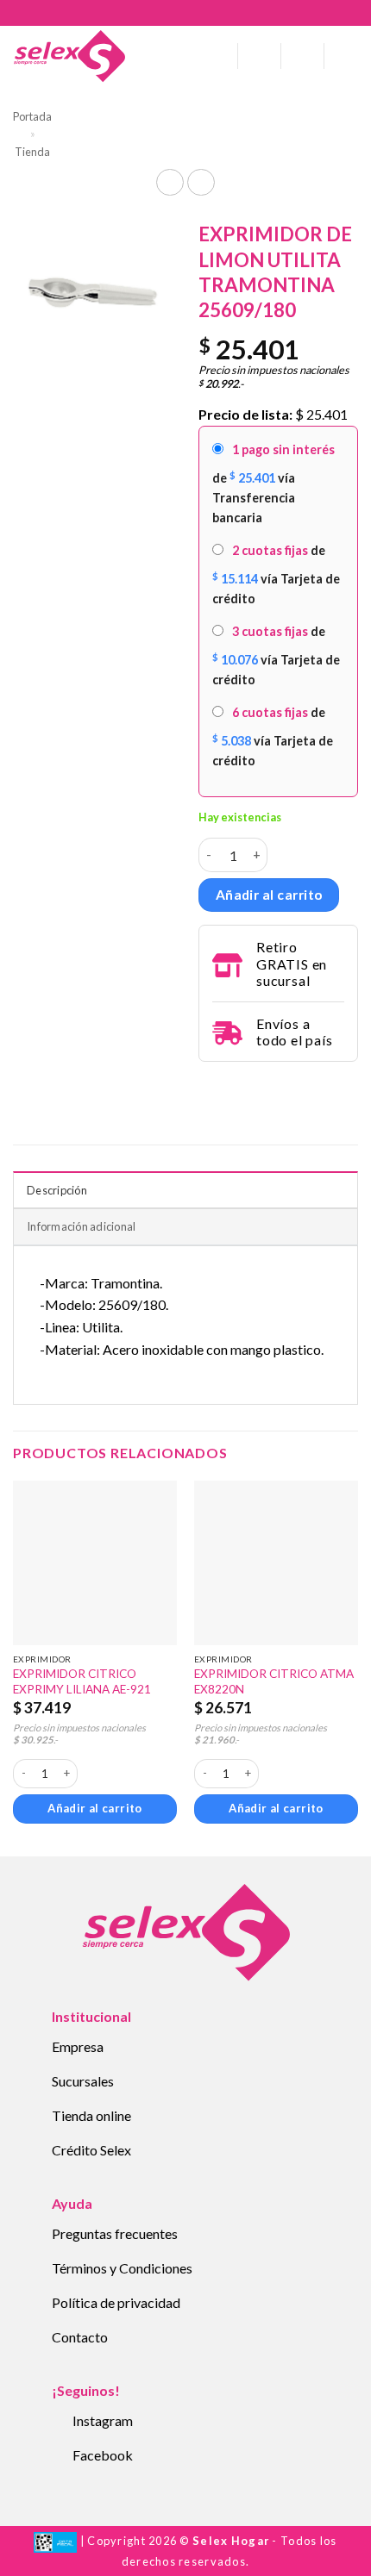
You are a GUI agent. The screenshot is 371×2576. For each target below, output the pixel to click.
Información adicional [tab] (81, 1226)
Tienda (32, 152)
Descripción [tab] (57, 1190)
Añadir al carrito (269, 895)
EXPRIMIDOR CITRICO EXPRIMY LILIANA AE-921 (82, 1681)
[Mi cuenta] (260, 56)
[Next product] (170, 182)
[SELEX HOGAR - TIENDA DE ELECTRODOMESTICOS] (69, 56)
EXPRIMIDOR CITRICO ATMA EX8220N (274, 1681)
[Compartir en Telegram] (209, 1085)
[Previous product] (201, 182)
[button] (218, 56)
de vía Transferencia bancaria (274, 483)
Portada (32, 116)
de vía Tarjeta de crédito (276, 574)
